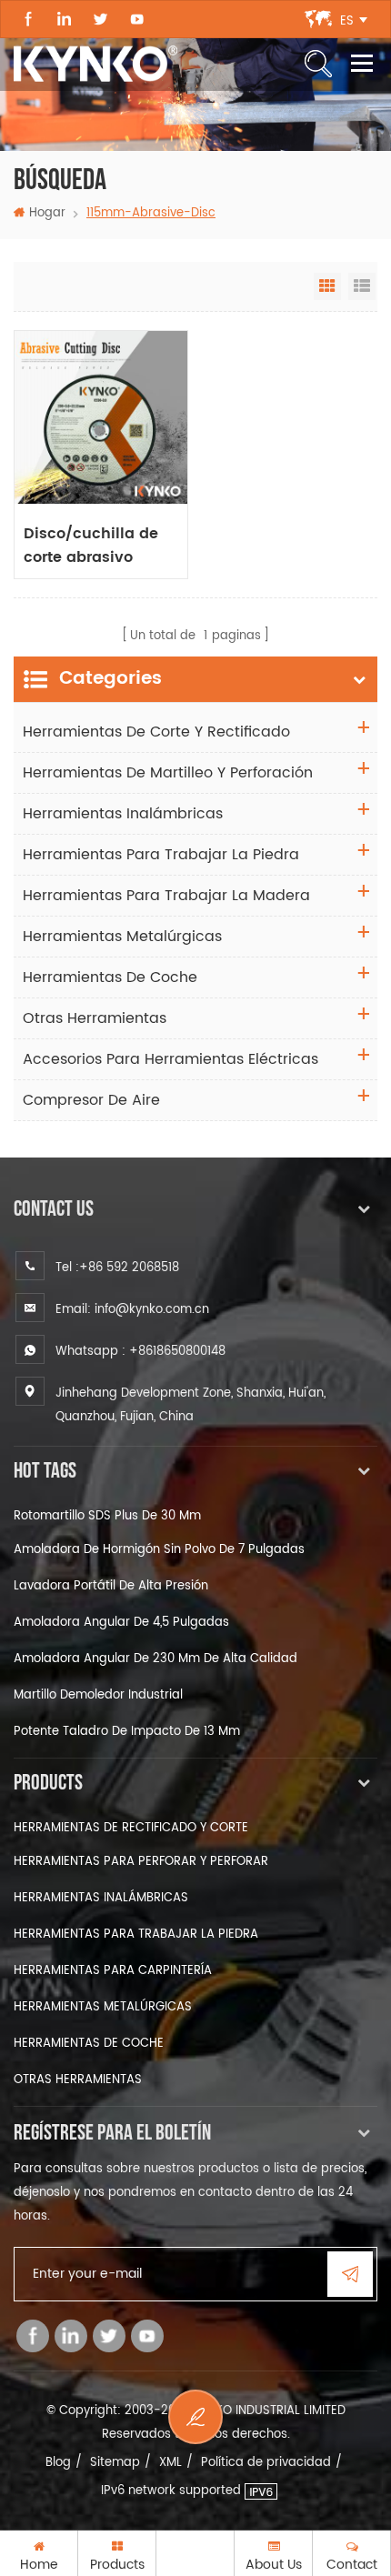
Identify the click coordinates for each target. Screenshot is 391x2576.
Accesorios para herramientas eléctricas (170, 1059)
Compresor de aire (91, 1100)
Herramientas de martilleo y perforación (168, 773)
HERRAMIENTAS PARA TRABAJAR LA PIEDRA (136, 1935)
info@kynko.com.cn (152, 1310)
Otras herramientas (95, 1018)
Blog (58, 2463)
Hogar (47, 213)
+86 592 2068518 (129, 1268)
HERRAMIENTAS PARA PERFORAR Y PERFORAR (141, 1862)
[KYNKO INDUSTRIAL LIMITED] (95, 64)
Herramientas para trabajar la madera (166, 896)
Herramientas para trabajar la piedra (161, 855)
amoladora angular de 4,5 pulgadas (121, 1623)
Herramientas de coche (110, 977)
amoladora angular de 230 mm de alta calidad (155, 1659)
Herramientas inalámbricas (123, 814)
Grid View (327, 286)
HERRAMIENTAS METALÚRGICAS (103, 2007)
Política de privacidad (266, 2463)
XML (170, 2463)
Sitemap (115, 2463)
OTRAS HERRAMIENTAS (78, 2080)
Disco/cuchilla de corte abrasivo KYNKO (91, 546)
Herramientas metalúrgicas (122, 937)
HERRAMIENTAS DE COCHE (89, 2044)
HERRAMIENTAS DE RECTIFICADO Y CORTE (131, 1828)
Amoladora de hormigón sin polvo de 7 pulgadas (159, 1550)
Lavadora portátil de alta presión (111, 1586)
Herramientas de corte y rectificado (156, 732)
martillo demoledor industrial (98, 1695)
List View (362, 286)
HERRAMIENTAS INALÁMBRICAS (101, 1898)
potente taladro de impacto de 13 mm (127, 1732)
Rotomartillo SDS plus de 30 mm (107, 1516)
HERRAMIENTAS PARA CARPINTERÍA (113, 1971)
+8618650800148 (177, 1352)
